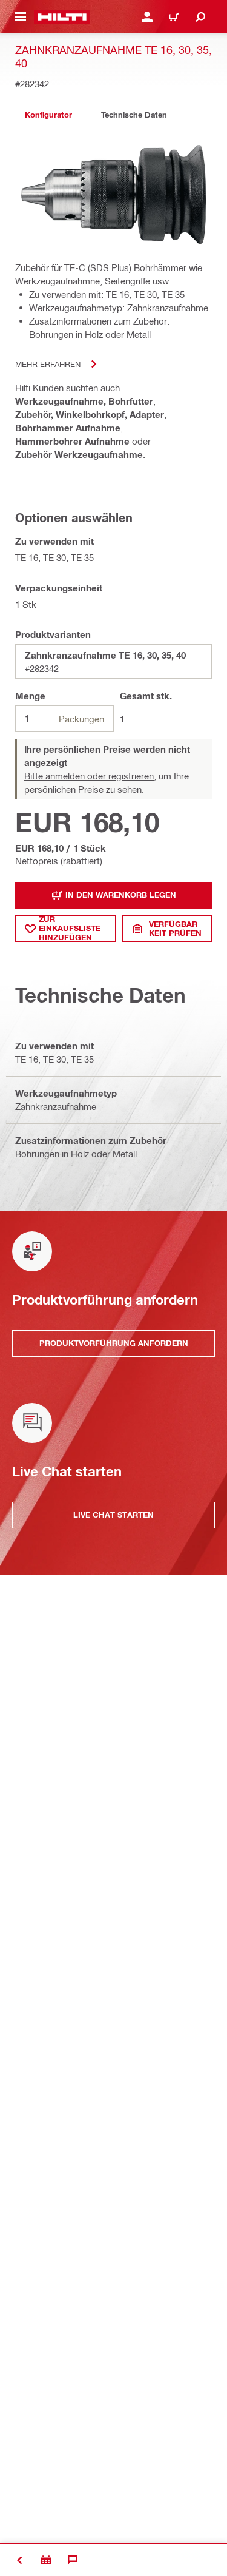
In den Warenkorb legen (121, 895)
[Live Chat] (73, 2560)
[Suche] (200, 17)
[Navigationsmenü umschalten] (21, 17)
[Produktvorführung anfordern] (46, 2560)
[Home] (62, 17)
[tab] (48, 115)
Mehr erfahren (48, 364)
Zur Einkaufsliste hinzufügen (70, 929)
